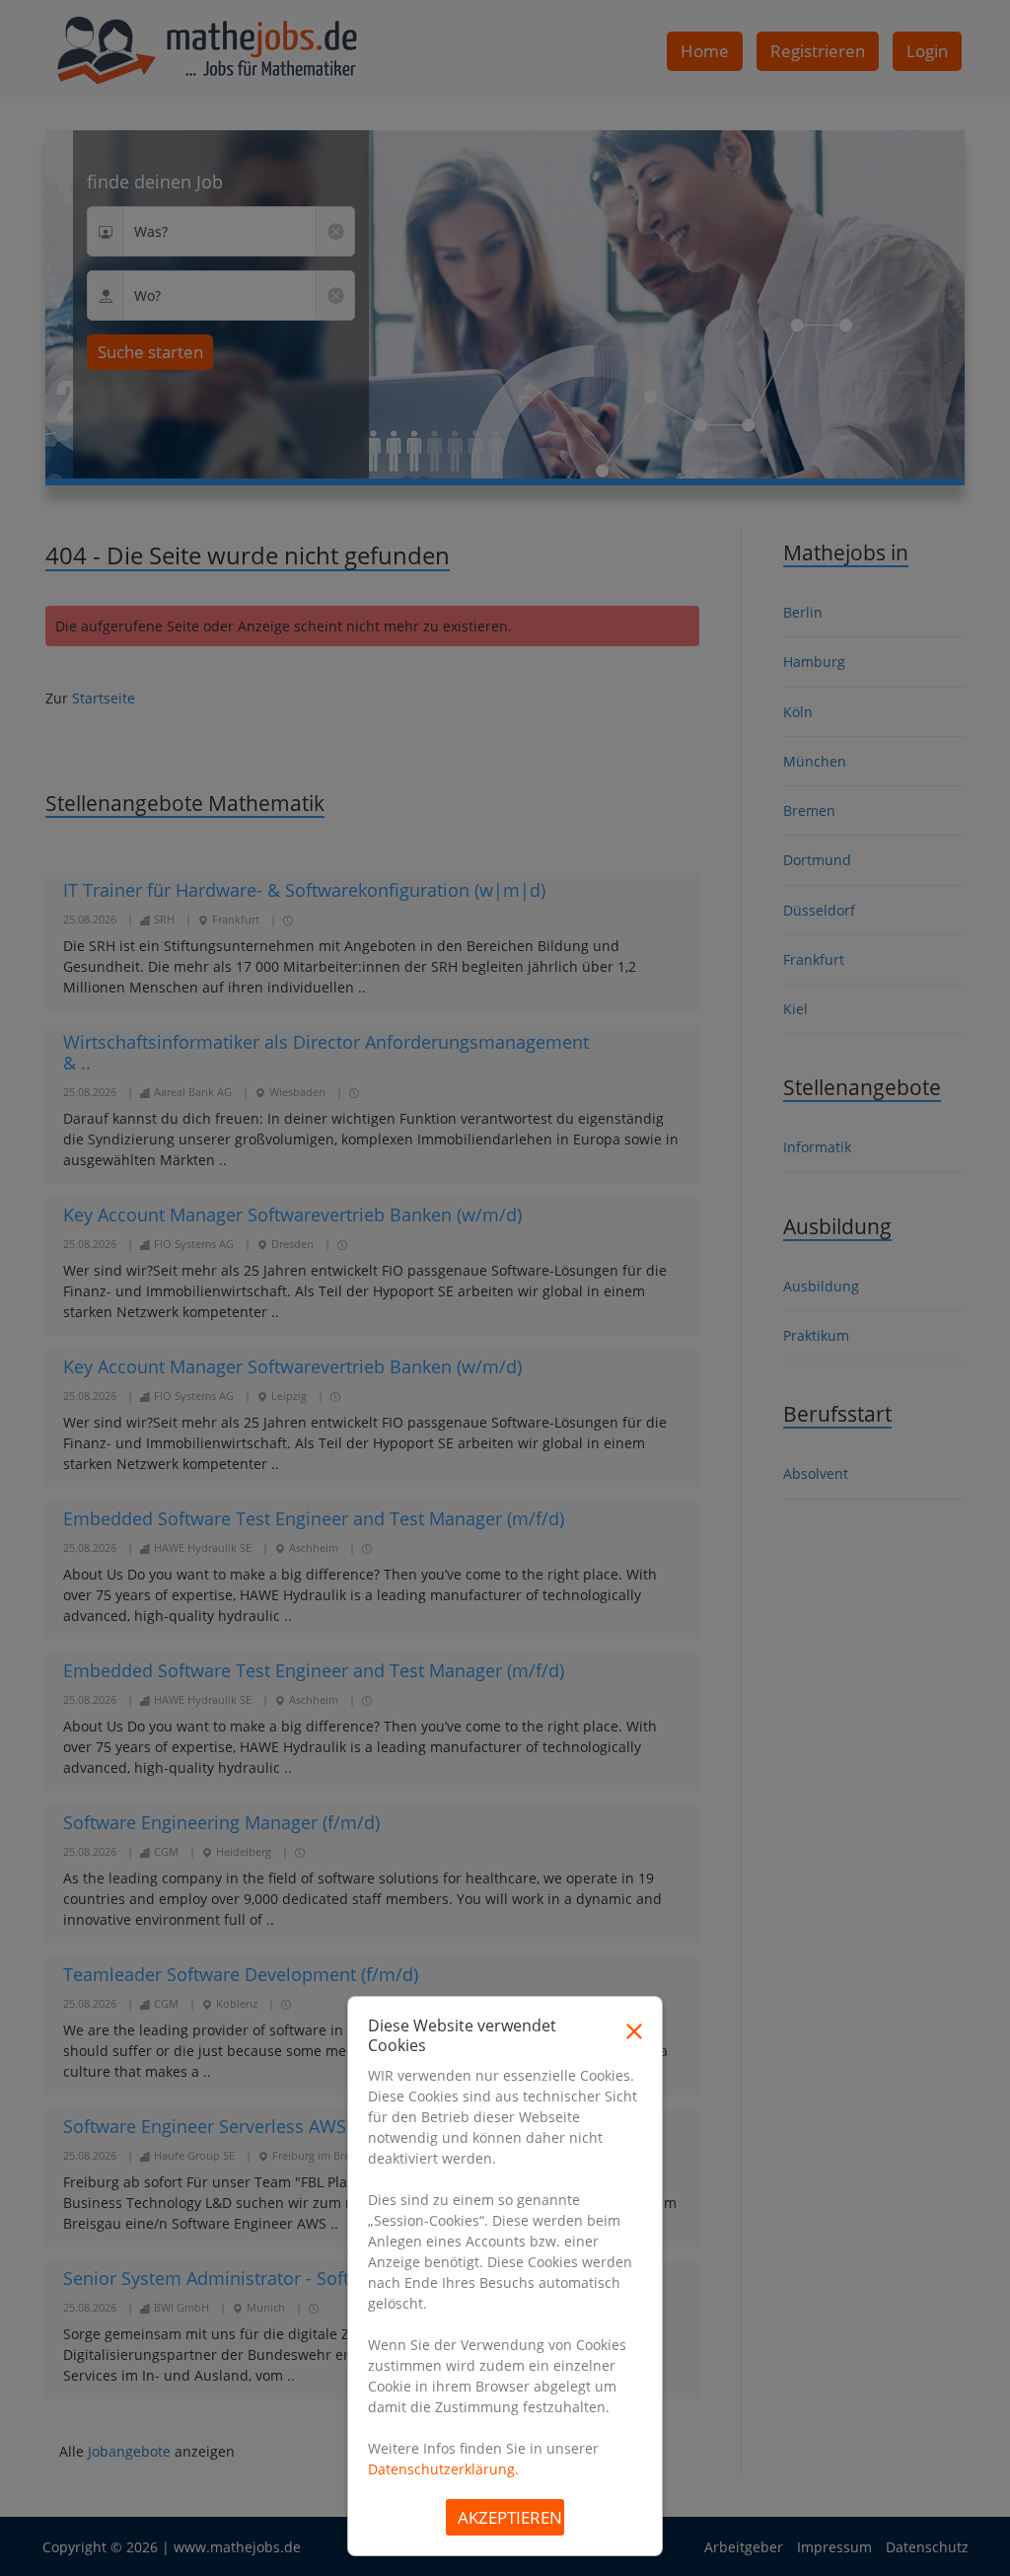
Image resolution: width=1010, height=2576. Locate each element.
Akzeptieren (510, 2517)
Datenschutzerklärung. (443, 2469)
